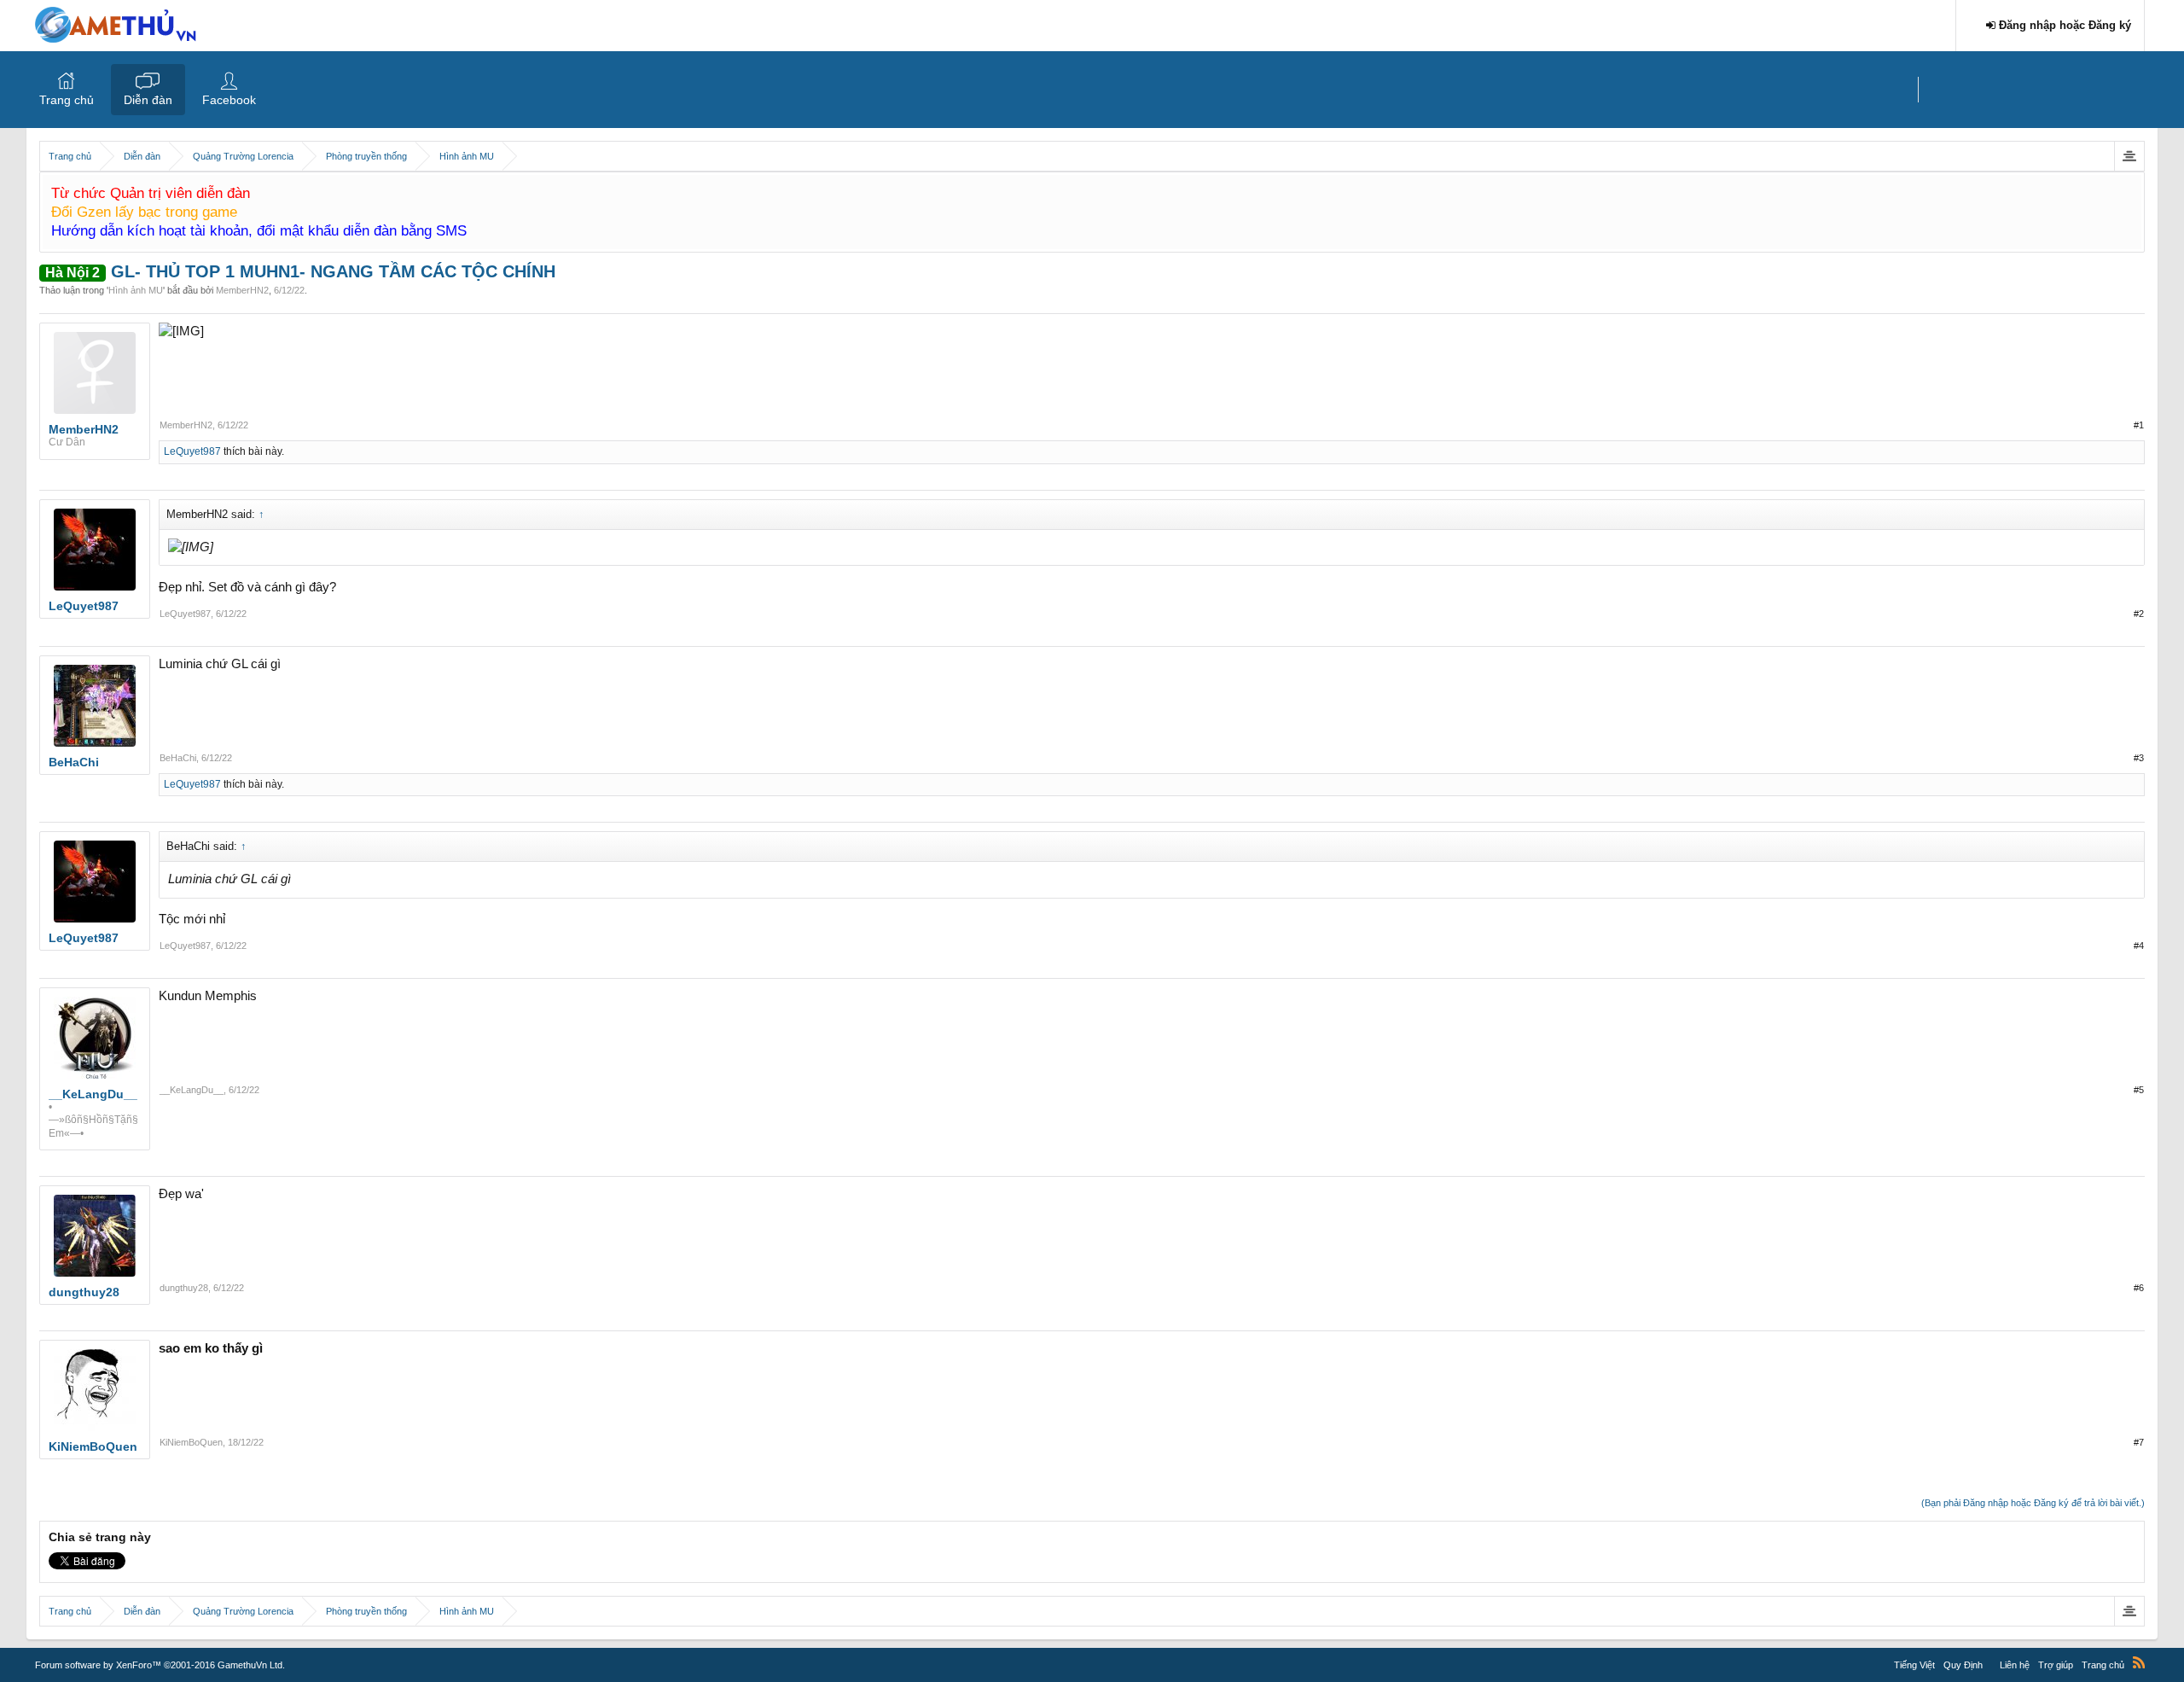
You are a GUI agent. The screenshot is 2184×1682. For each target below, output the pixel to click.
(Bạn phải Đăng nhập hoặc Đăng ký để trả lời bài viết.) (2033, 1503)
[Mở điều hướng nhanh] (2129, 156)
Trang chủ (67, 100)
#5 (2139, 1090)
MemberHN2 (242, 290)
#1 (2139, 425)
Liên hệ (2015, 1665)
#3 (2139, 758)
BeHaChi (178, 758)
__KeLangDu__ (192, 1090)
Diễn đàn (148, 100)
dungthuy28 (184, 1288)
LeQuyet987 (192, 451)
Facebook (229, 100)
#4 (2139, 946)
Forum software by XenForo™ (160, 1665)
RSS (2139, 1662)
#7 (2139, 1442)
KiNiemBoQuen (191, 1442)
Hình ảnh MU (136, 290)
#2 (2139, 614)
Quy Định (1963, 1665)
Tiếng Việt (1914, 1665)
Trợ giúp (2056, 1665)
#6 (2139, 1288)
